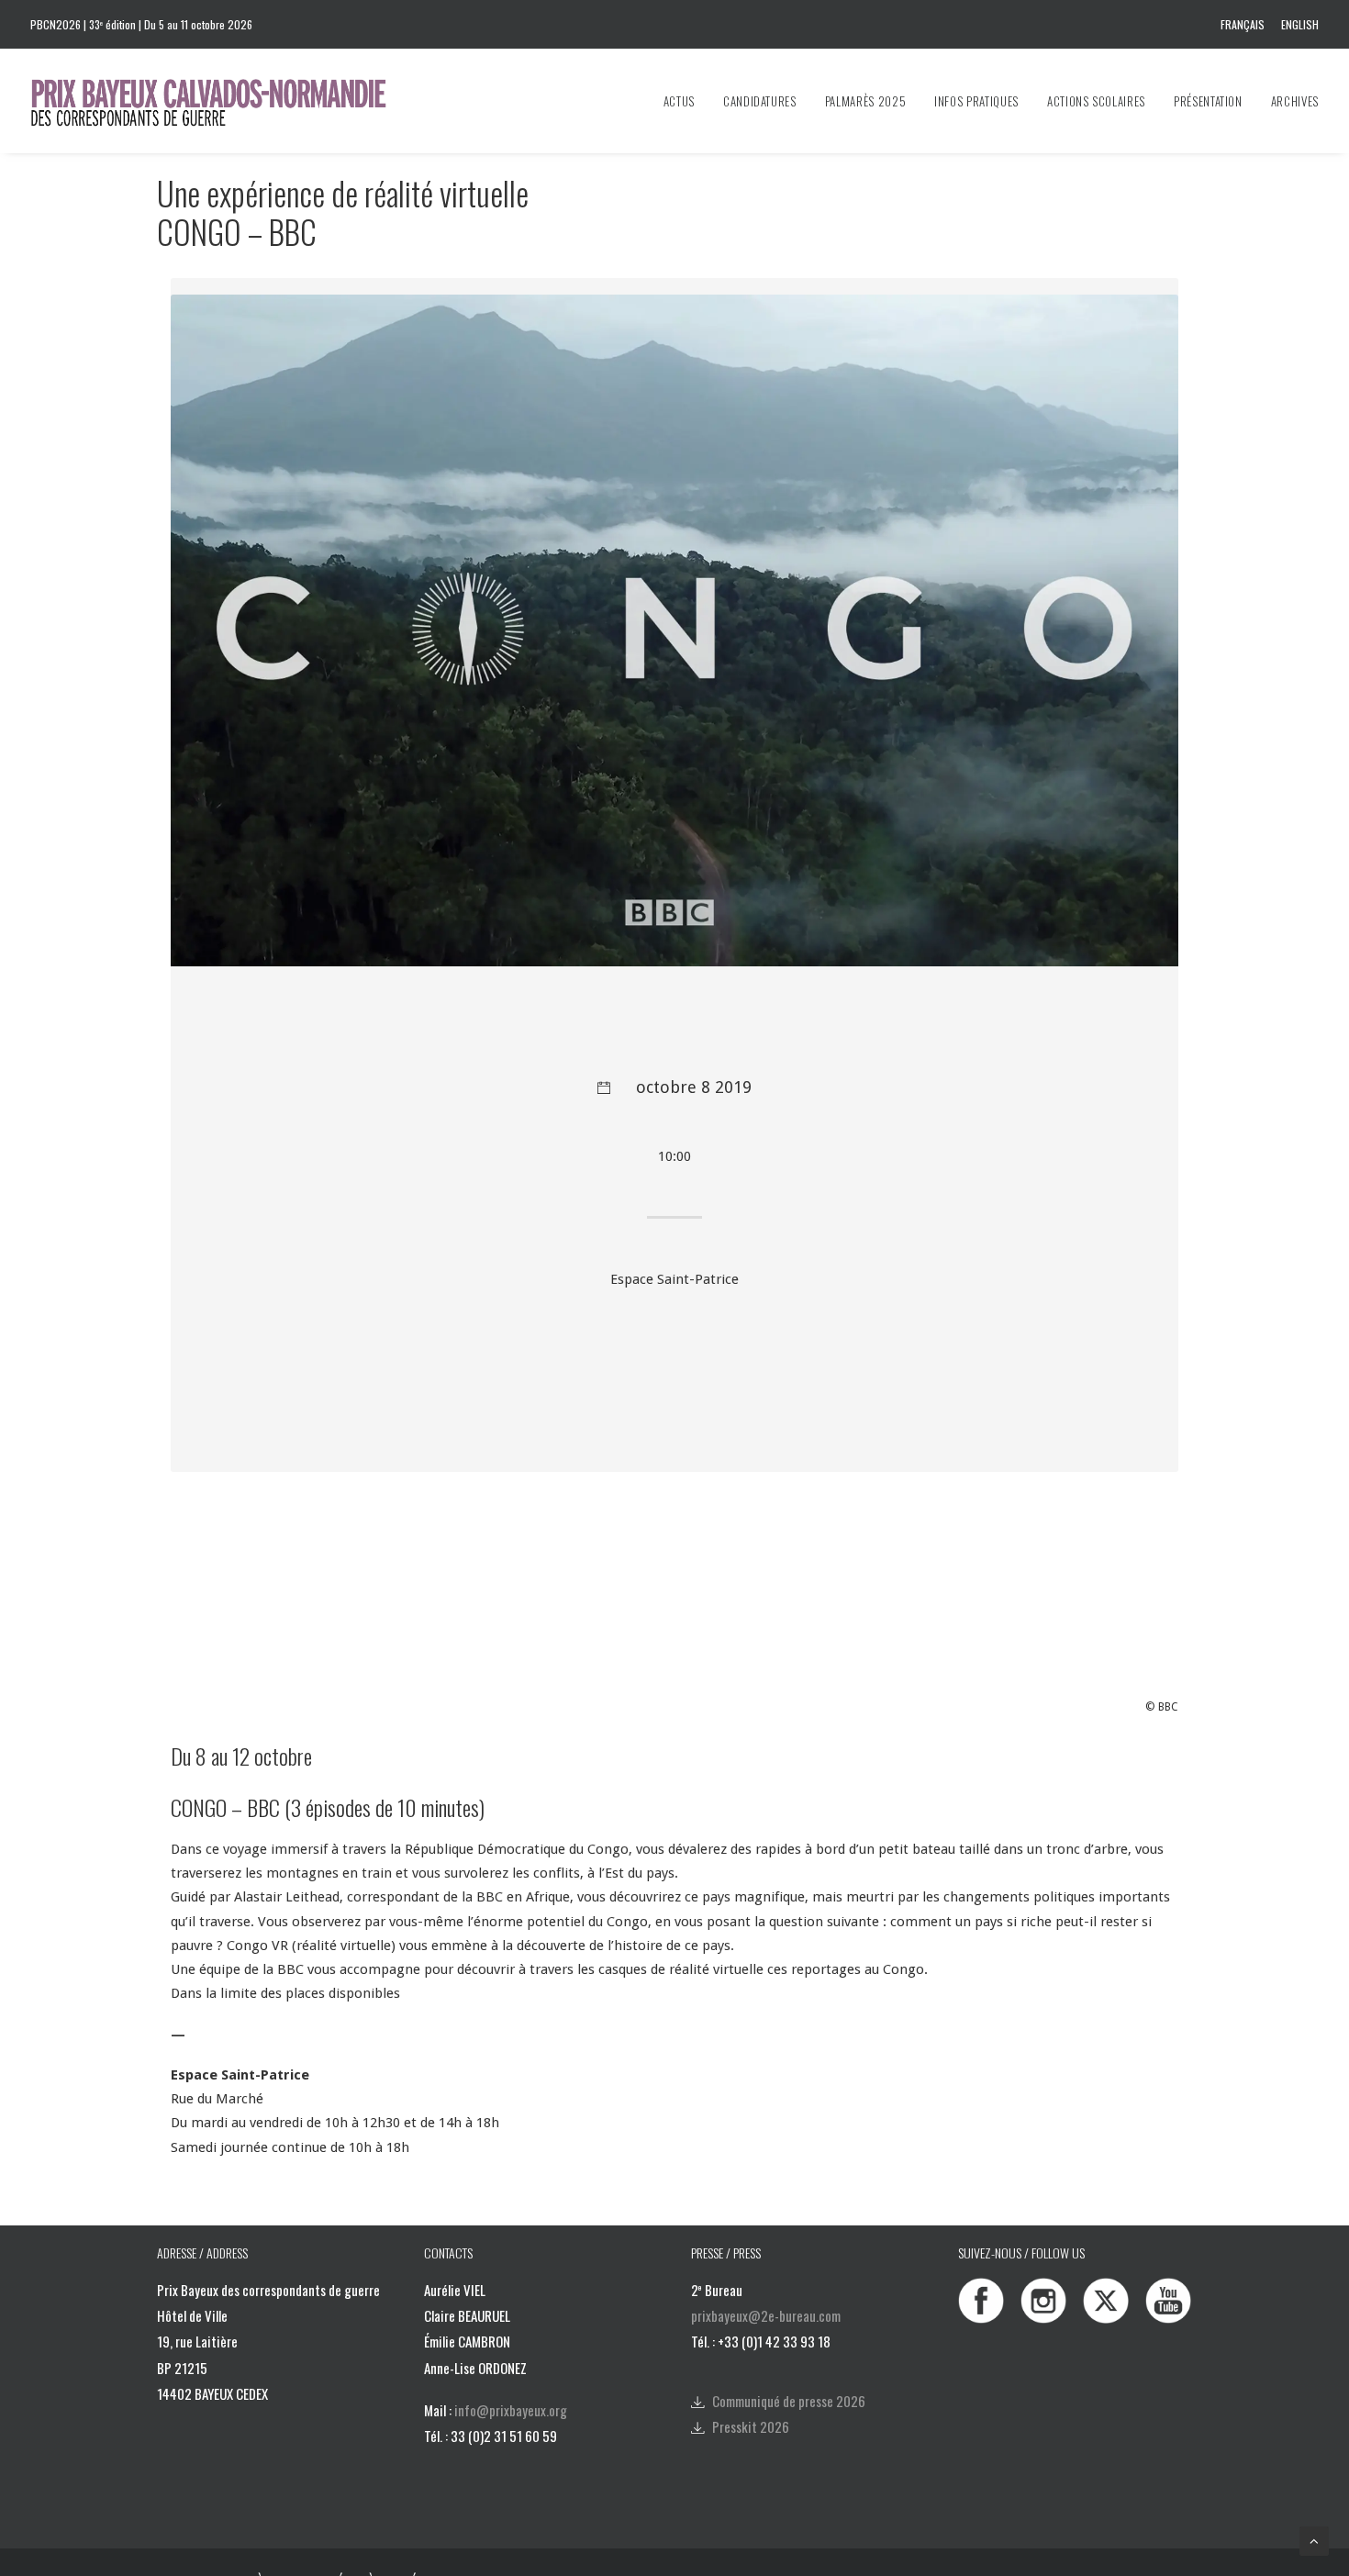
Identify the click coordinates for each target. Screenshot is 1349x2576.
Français (1243, 24)
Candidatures (760, 101)
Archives (1295, 101)
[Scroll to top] (1314, 2540)
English (1300, 24)
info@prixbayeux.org (511, 2410)
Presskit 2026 (751, 2426)
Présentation (1208, 101)
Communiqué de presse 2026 (789, 2401)
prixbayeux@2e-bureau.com (766, 2315)
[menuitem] (1246, 24)
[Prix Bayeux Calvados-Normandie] (226, 101)
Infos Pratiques (976, 101)
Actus (679, 101)
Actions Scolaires (1096, 101)
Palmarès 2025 (865, 101)
